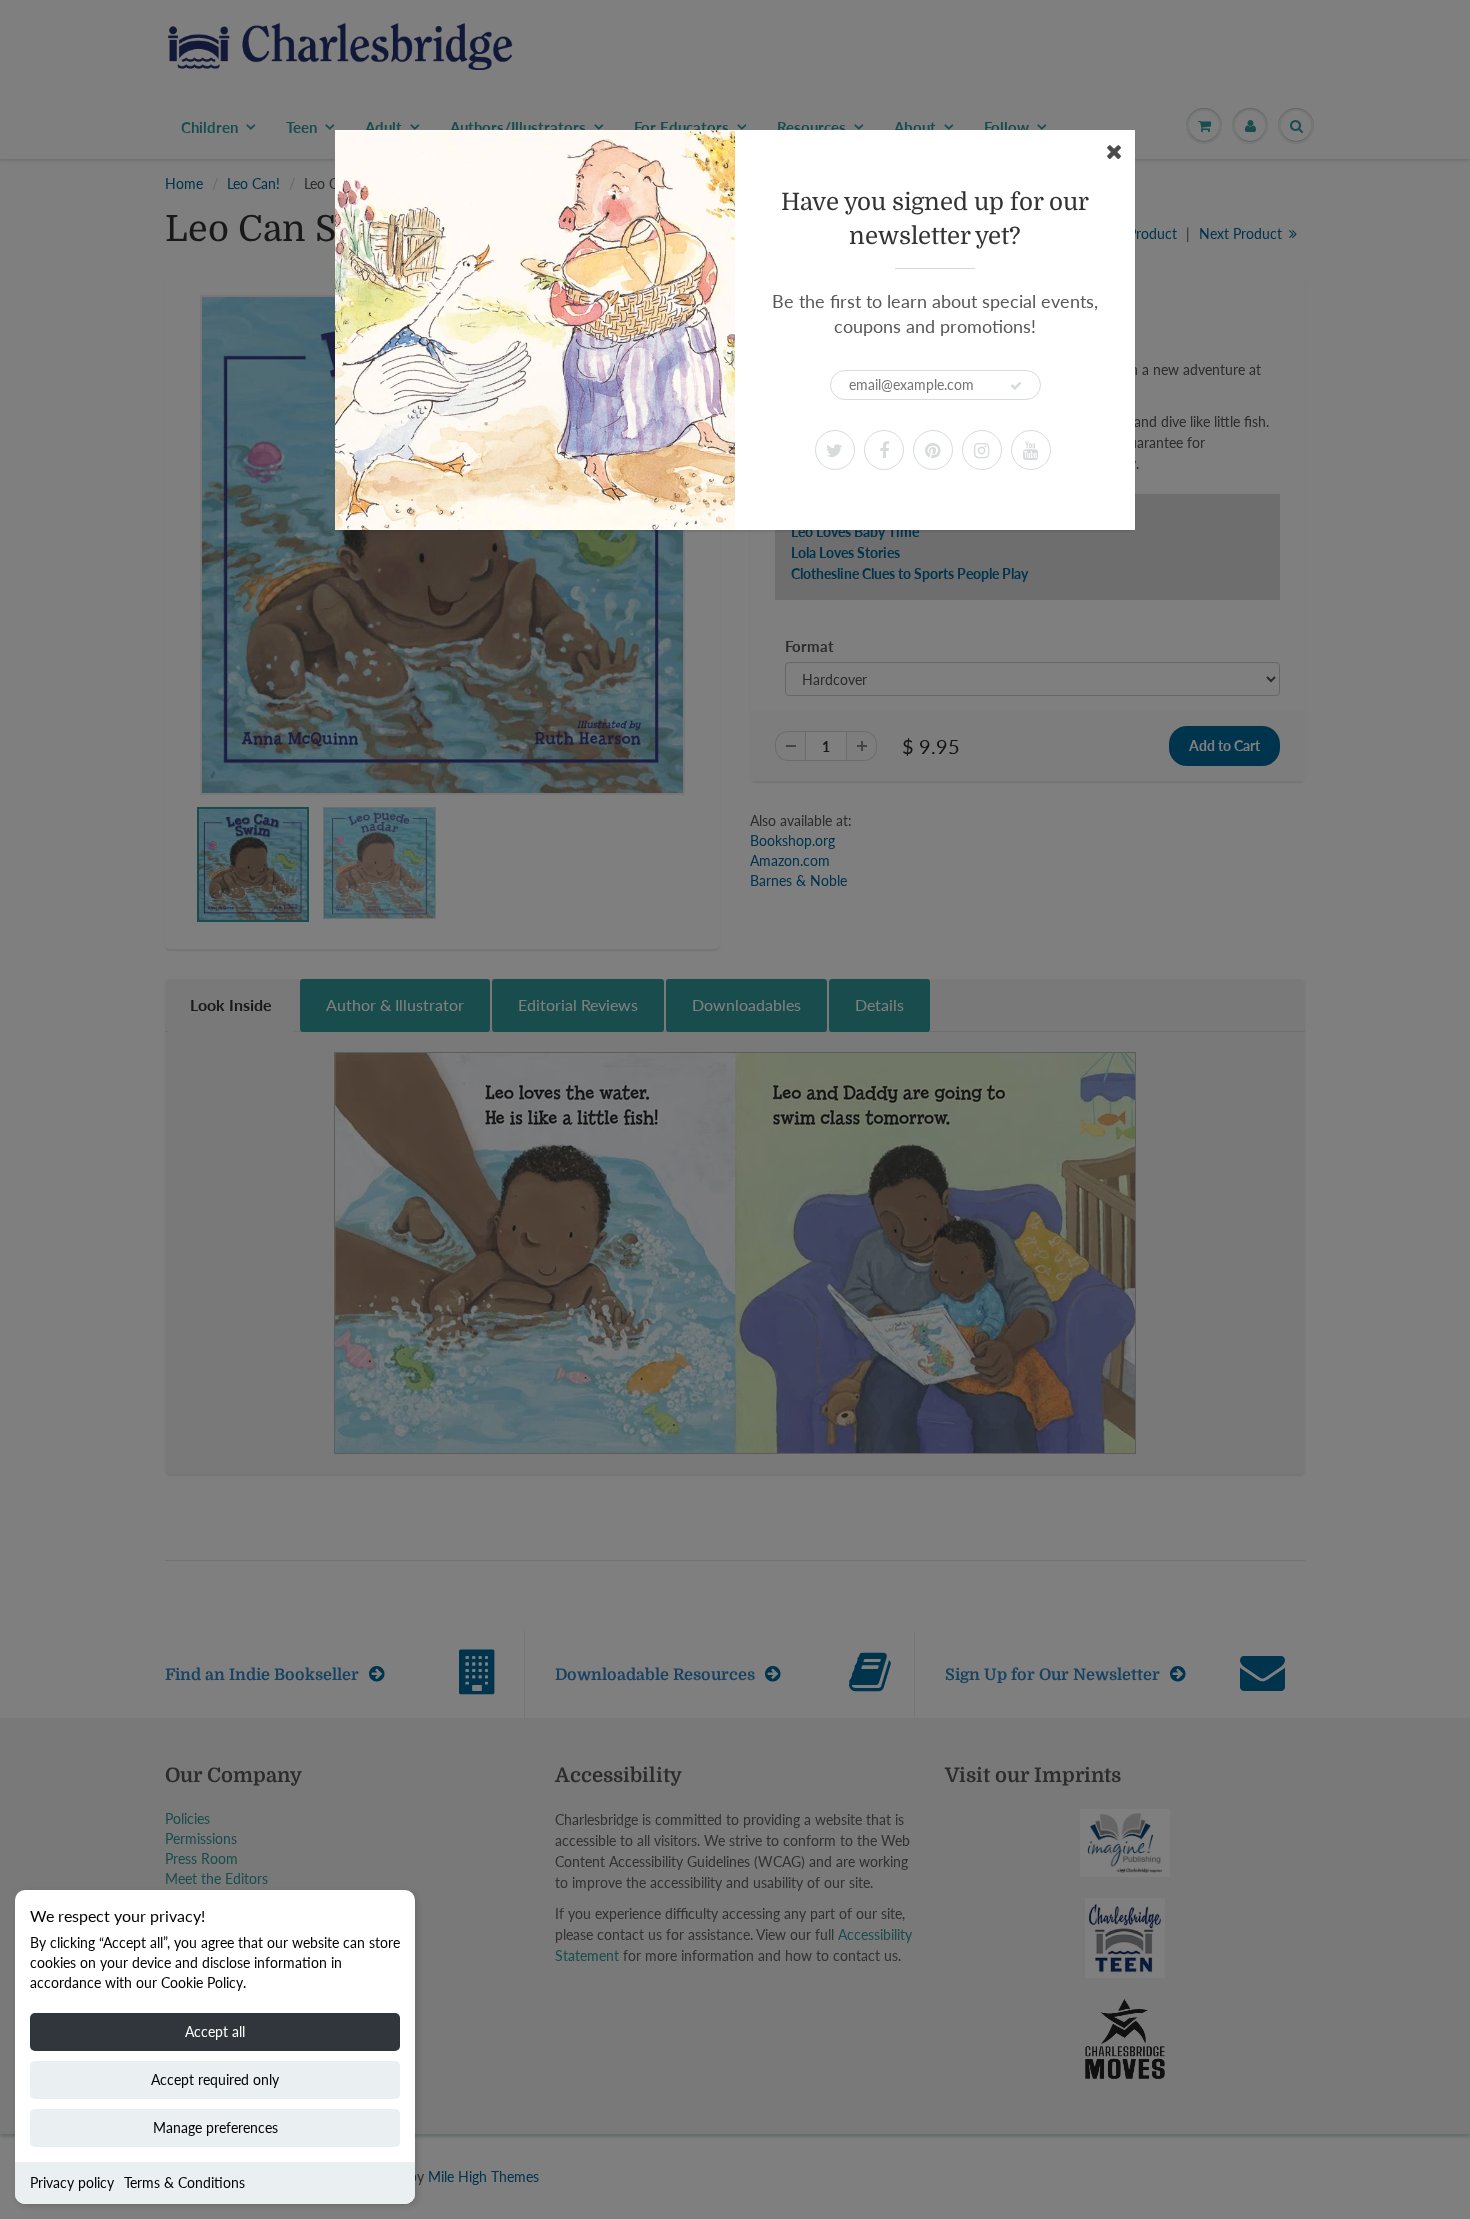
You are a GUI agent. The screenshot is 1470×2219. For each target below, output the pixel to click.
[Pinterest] (933, 450)
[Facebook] (884, 450)
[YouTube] (1031, 450)
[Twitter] (835, 450)
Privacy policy (72, 2182)
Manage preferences (215, 2127)
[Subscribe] (1016, 386)
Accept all (215, 2031)
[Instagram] (982, 450)
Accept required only (215, 2079)
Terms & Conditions (184, 2182)
